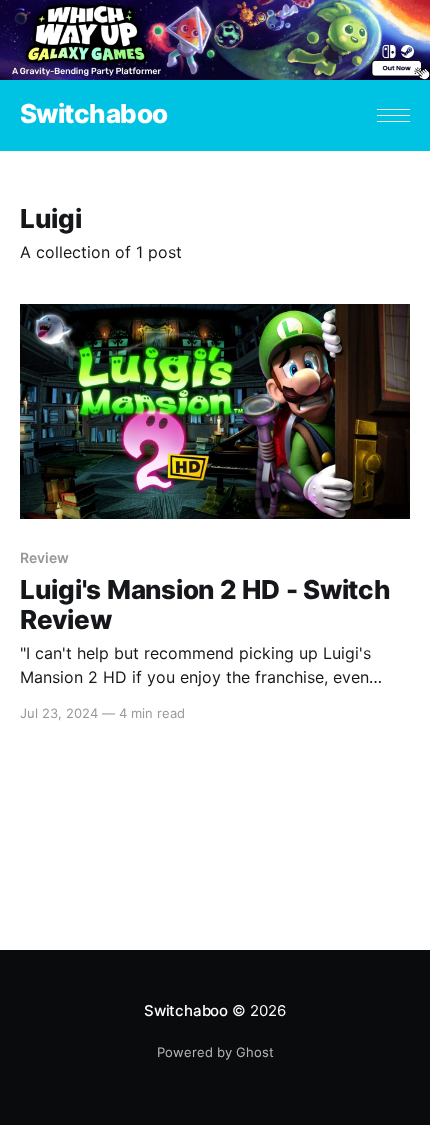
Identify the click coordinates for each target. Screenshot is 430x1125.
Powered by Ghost (215, 1052)
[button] (393, 115)
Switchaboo (94, 114)
